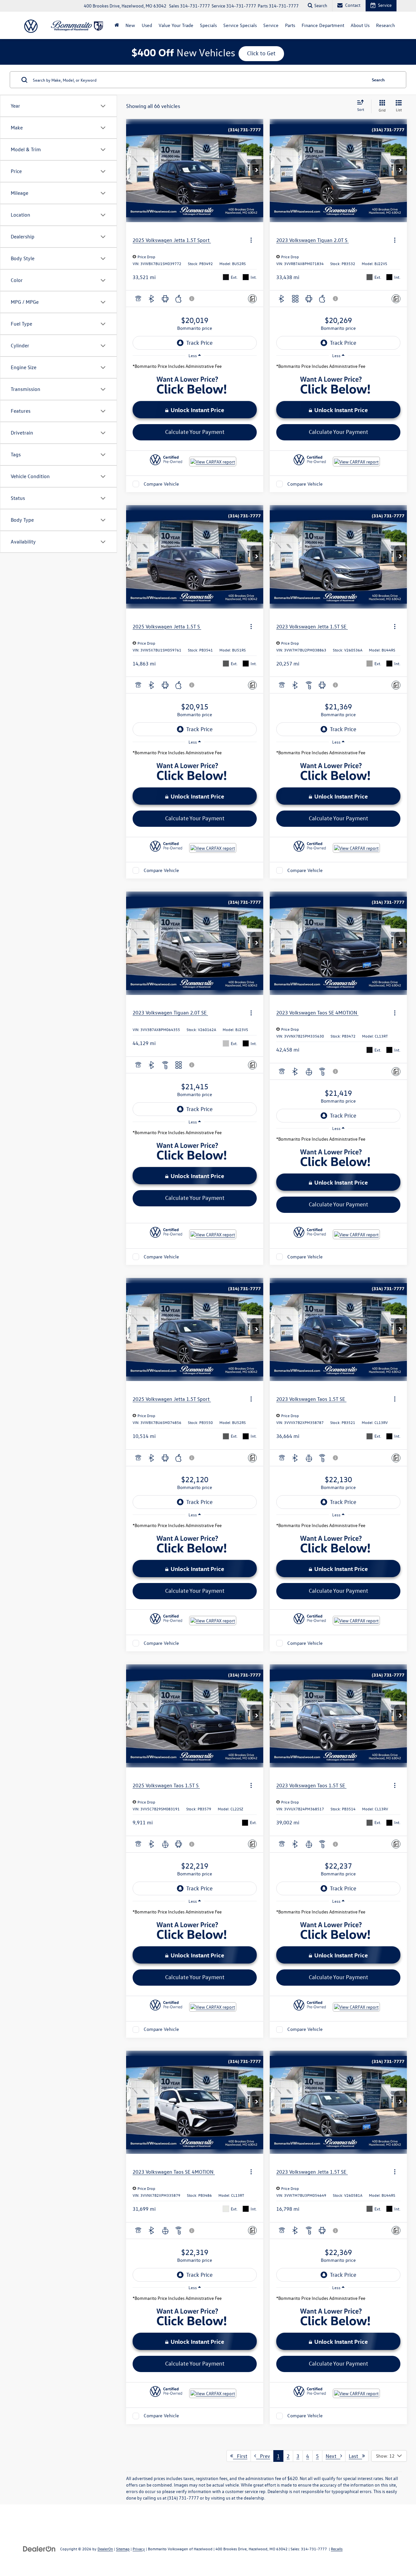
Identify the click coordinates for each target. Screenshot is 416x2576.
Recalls (337, 2549)
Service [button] (271, 25)
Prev (263, 2456)
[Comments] (252, 299)
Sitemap (123, 2549)
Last (355, 2456)
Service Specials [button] (240, 25)
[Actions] (251, 240)
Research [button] (385, 25)
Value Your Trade (176, 25)
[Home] (117, 25)
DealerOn (105, 2549)
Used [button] (147, 25)
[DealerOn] (39, 2549)
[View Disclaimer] (192, 299)
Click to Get (261, 53)
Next (333, 2456)
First (240, 2456)
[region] (195, 368)
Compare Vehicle (161, 484)
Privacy (139, 2549)
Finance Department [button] (323, 25)
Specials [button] (208, 25)
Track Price (199, 343)
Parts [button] (290, 25)
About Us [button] (360, 25)
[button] (257, 170)
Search (378, 80)
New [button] (130, 25)
